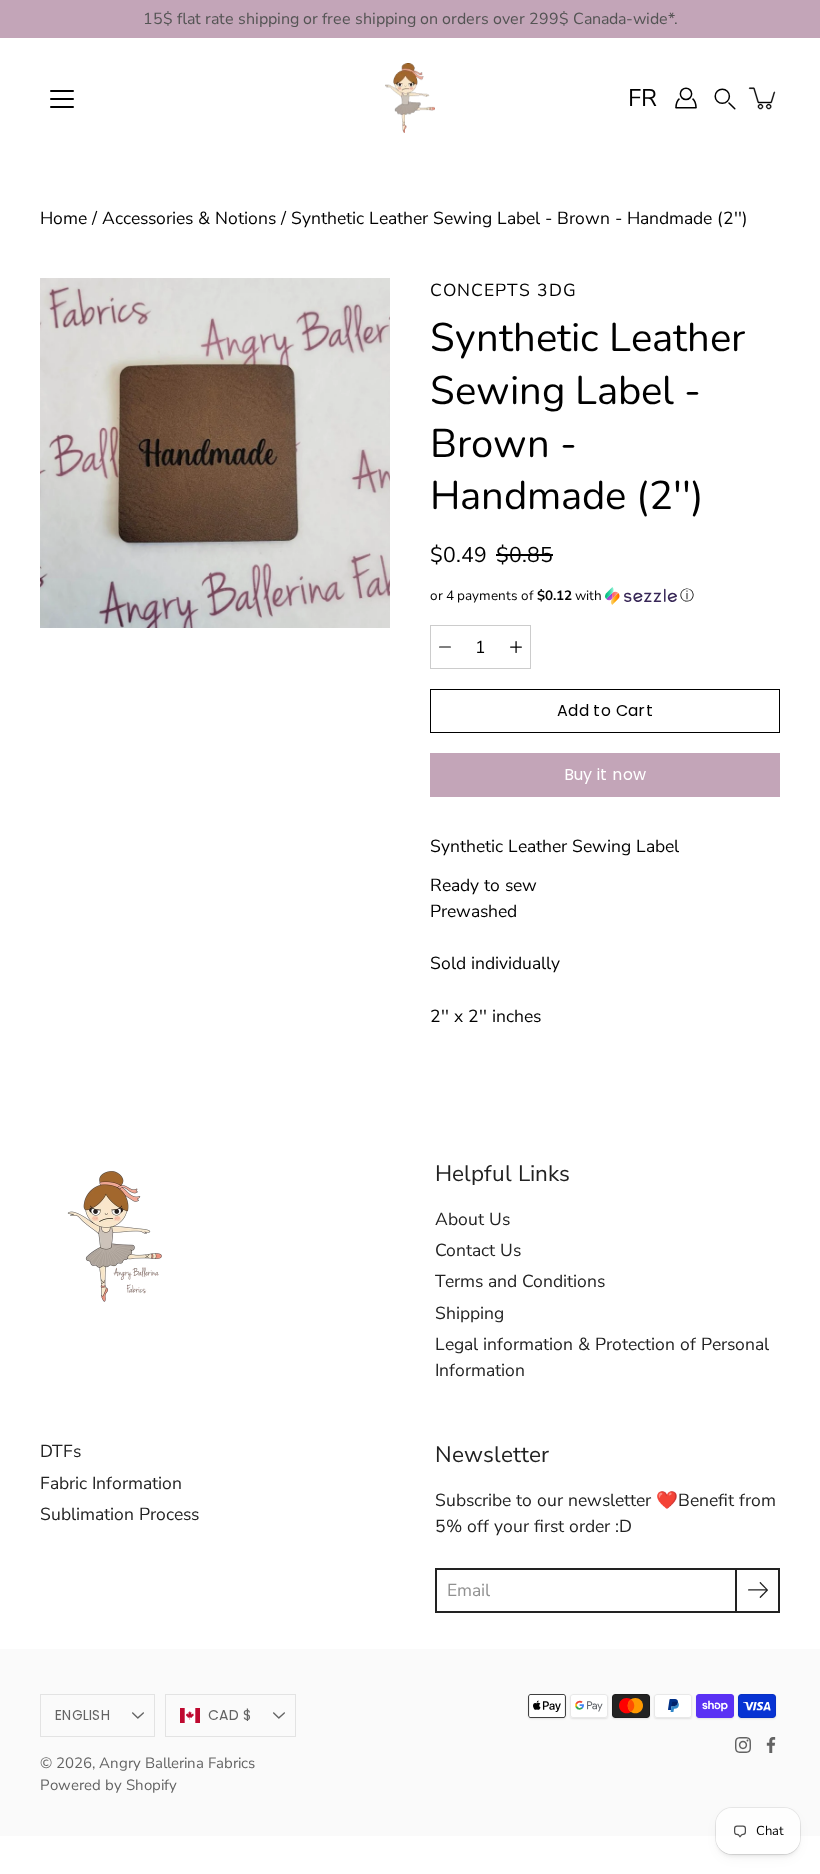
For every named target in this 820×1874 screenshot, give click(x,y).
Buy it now (605, 774)
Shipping (469, 1313)
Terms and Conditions (520, 1281)
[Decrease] (445, 647)
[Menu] (62, 99)
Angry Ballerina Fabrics (177, 1763)
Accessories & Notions (189, 218)
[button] (725, 97)
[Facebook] (771, 1745)
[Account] (686, 98)
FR (642, 98)
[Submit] (757, 1590)
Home (63, 218)
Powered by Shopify (108, 1785)
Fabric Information (111, 1483)
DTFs (60, 1451)
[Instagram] (743, 1745)
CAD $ (229, 1715)
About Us (472, 1219)
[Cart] (764, 98)
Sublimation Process (119, 1514)
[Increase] (516, 647)
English (82, 1715)
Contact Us (478, 1250)
